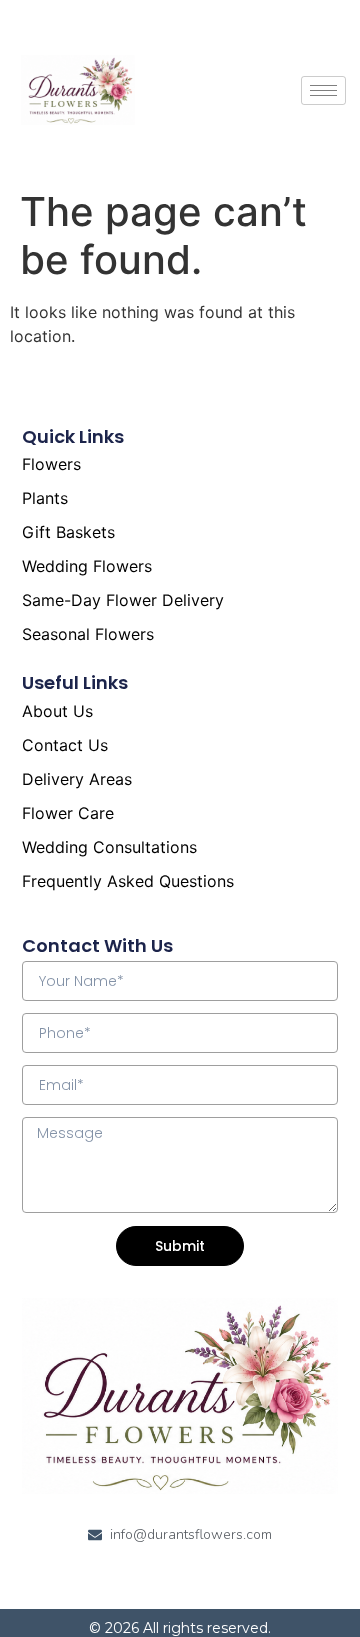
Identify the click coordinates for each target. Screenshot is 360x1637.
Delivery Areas (77, 779)
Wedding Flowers (87, 566)
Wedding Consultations (109, 847)
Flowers (51, 464)
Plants (45, 498)
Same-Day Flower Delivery (123, 600)
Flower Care (68, 813)
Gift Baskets (68, 532)
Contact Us (65, 745)
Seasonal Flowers (88, 634)
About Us (57, 711)
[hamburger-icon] (323, 90)
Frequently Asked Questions (128, 881)
